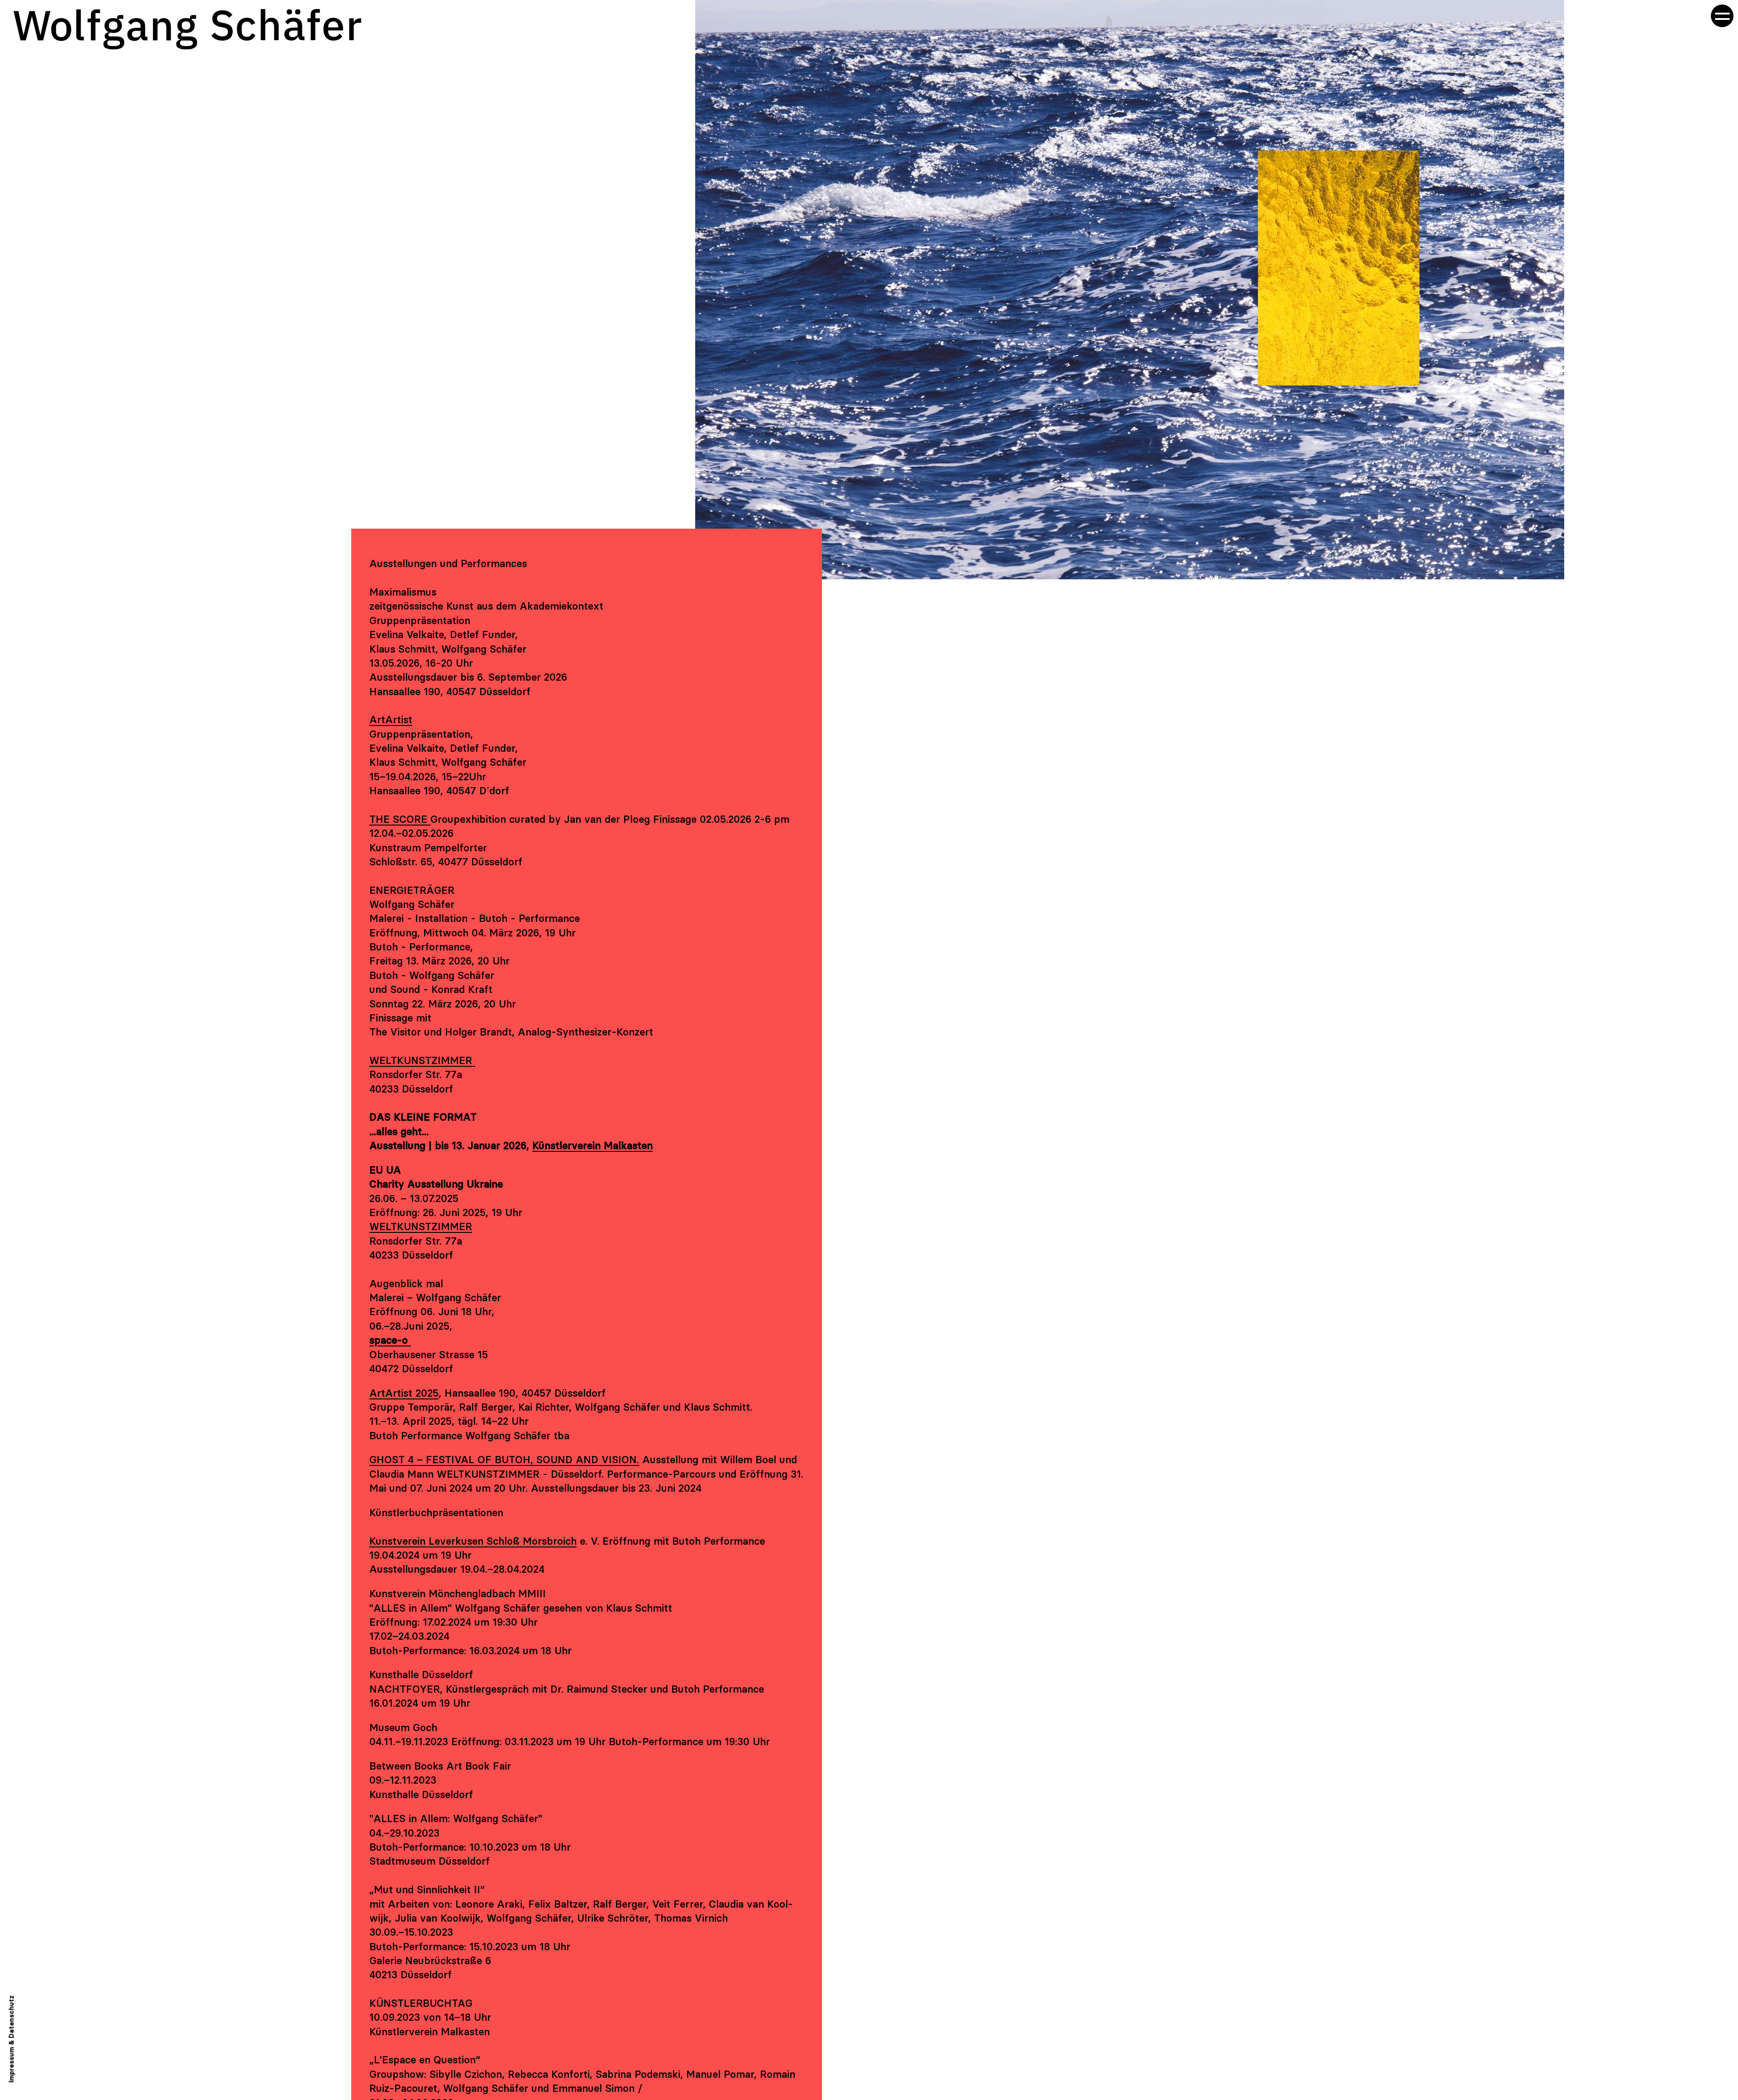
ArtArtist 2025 (404, 1393)
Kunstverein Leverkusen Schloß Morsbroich (473, 1541)
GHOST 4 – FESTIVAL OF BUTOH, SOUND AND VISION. (504, 1460)
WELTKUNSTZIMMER (422, 1060)
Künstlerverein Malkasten (592, 1145)
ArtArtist (391, 720)
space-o (390, 1340)
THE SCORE (400, 819)
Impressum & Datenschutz (12, 2039)
